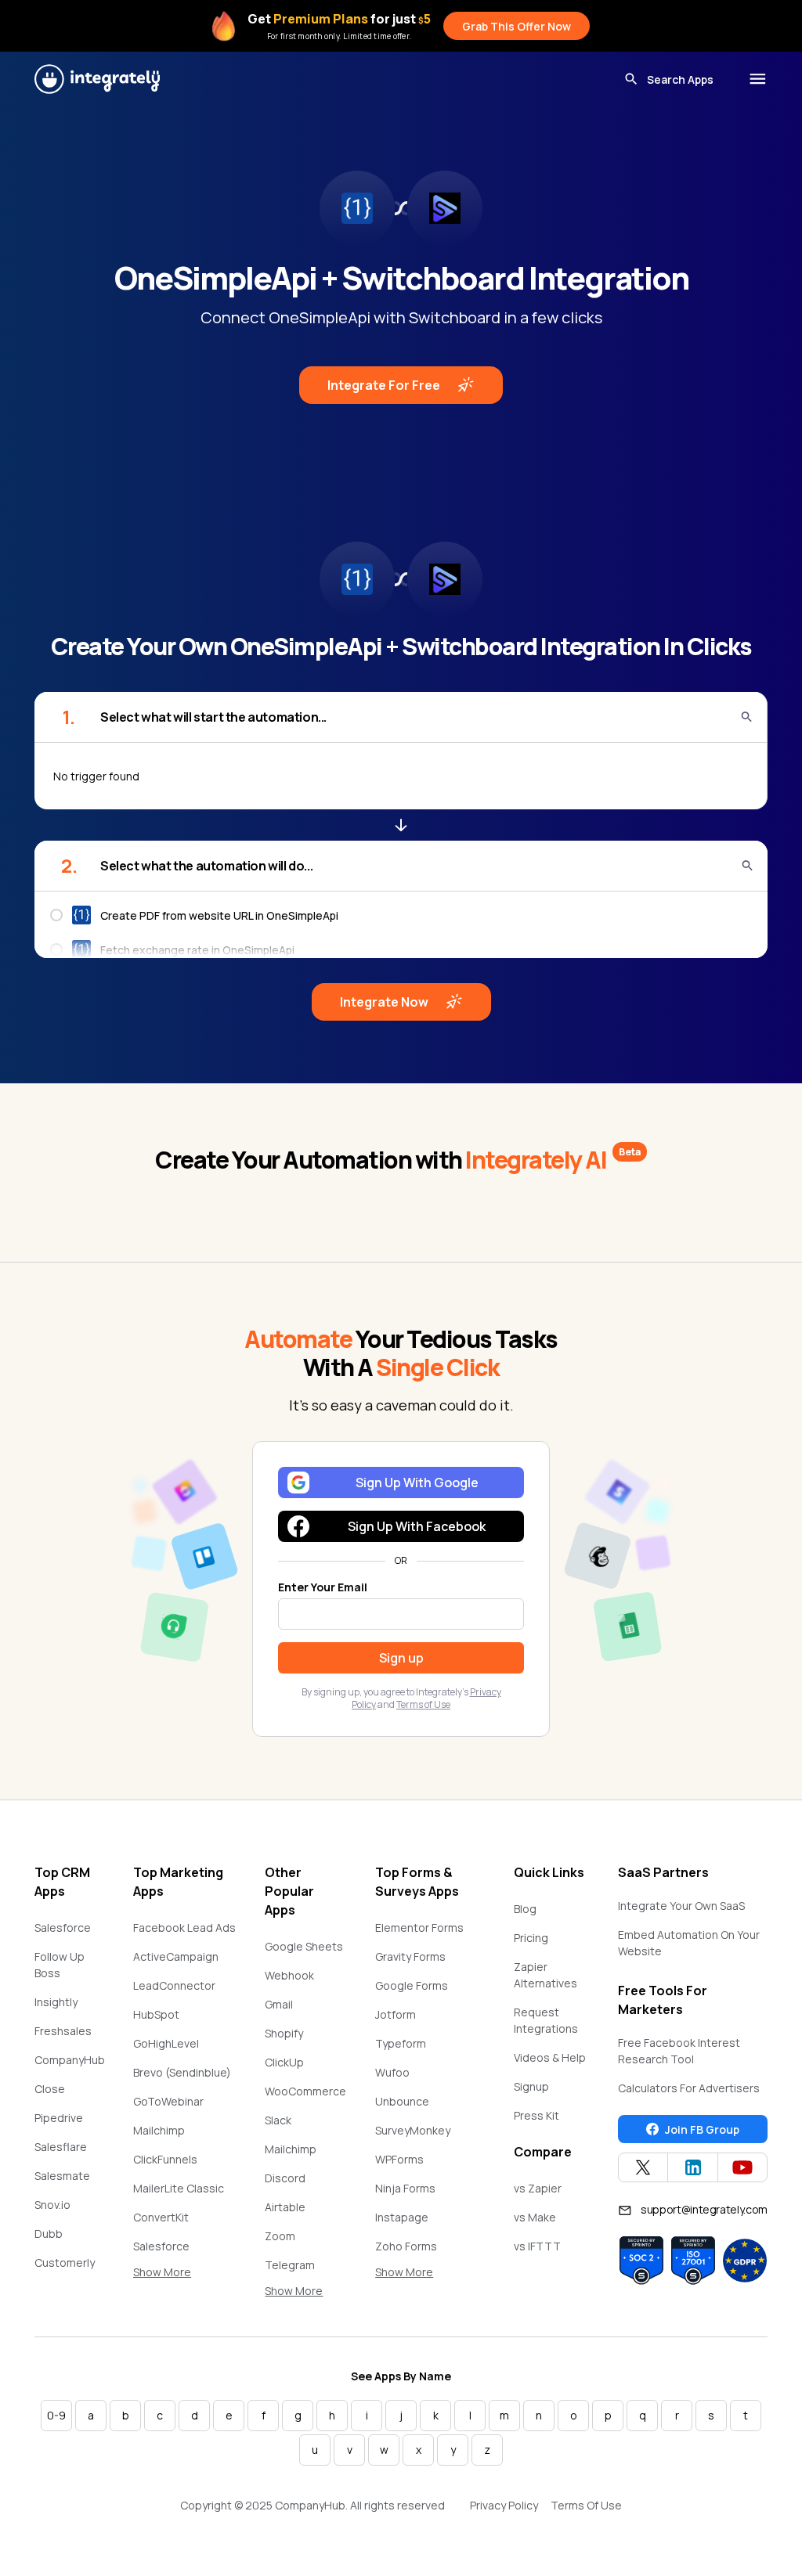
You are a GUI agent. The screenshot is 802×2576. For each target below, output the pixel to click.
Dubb (49, 2234)
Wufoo (392, 2072)
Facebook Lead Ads (184, 1927)
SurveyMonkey (413, 2130)
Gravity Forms (410, 1956)
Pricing (531, 1938)
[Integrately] (97, 79)
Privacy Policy (504, 2505)
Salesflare (61, 2147)
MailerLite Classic (179, 2188)
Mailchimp (159, 2130)
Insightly (56, 2002)
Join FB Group (702, 2129)
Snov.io (52, 2205)
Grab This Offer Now (517, 26)
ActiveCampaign (176, 1956)
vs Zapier (538, 2188)
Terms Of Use (586, 2505)
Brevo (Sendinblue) (182, 2072)
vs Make (535, 2217)
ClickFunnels (165, 2159)
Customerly (65, 2263)
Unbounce (402, 2101)
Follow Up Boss (60, 1965)
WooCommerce (305, 2091)
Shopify (284, 2033)
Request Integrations (546, 2020)
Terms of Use (423, 1704)
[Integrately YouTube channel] (742, 2167)
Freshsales (63, 2031)
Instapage (402, 2217)
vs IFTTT (537, 2246)
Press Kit (536, 2115)
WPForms (399, 2159)
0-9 (56, 2415)
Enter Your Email (323, 1587)
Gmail (279, 2004)
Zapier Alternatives (546, 1975)
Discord (285, 2178)
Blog (525, 1909)
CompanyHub (70, 2060)
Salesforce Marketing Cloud (176, 2254)
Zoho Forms (406, 2246)
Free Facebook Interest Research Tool (679, 2051)
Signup (531, 2086)
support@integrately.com (704, 2209)
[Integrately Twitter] (643, 2167)
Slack (278, 2120)
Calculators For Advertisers (689, 2088)
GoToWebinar (168, 2101)
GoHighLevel (166, 2043)
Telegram (290, 2265)
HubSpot (156, 2014)
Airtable (285, 2207)
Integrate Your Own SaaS (681, 1906)
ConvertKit (161, 2217)
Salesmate (62, 2176)
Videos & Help (550, 2057)
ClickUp (284, 2062)
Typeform (401, 2043)
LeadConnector (174, 1985)
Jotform (396, 2014)
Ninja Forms (405, 2188)
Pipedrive (59, 2118)
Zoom (280, 2236)
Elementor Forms (419, 1927)
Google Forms (412, 1985)
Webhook (289, 1975)
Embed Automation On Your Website (689, 1943)
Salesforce (63, 1927)
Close (50, 2089)
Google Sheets (304, 1946)
